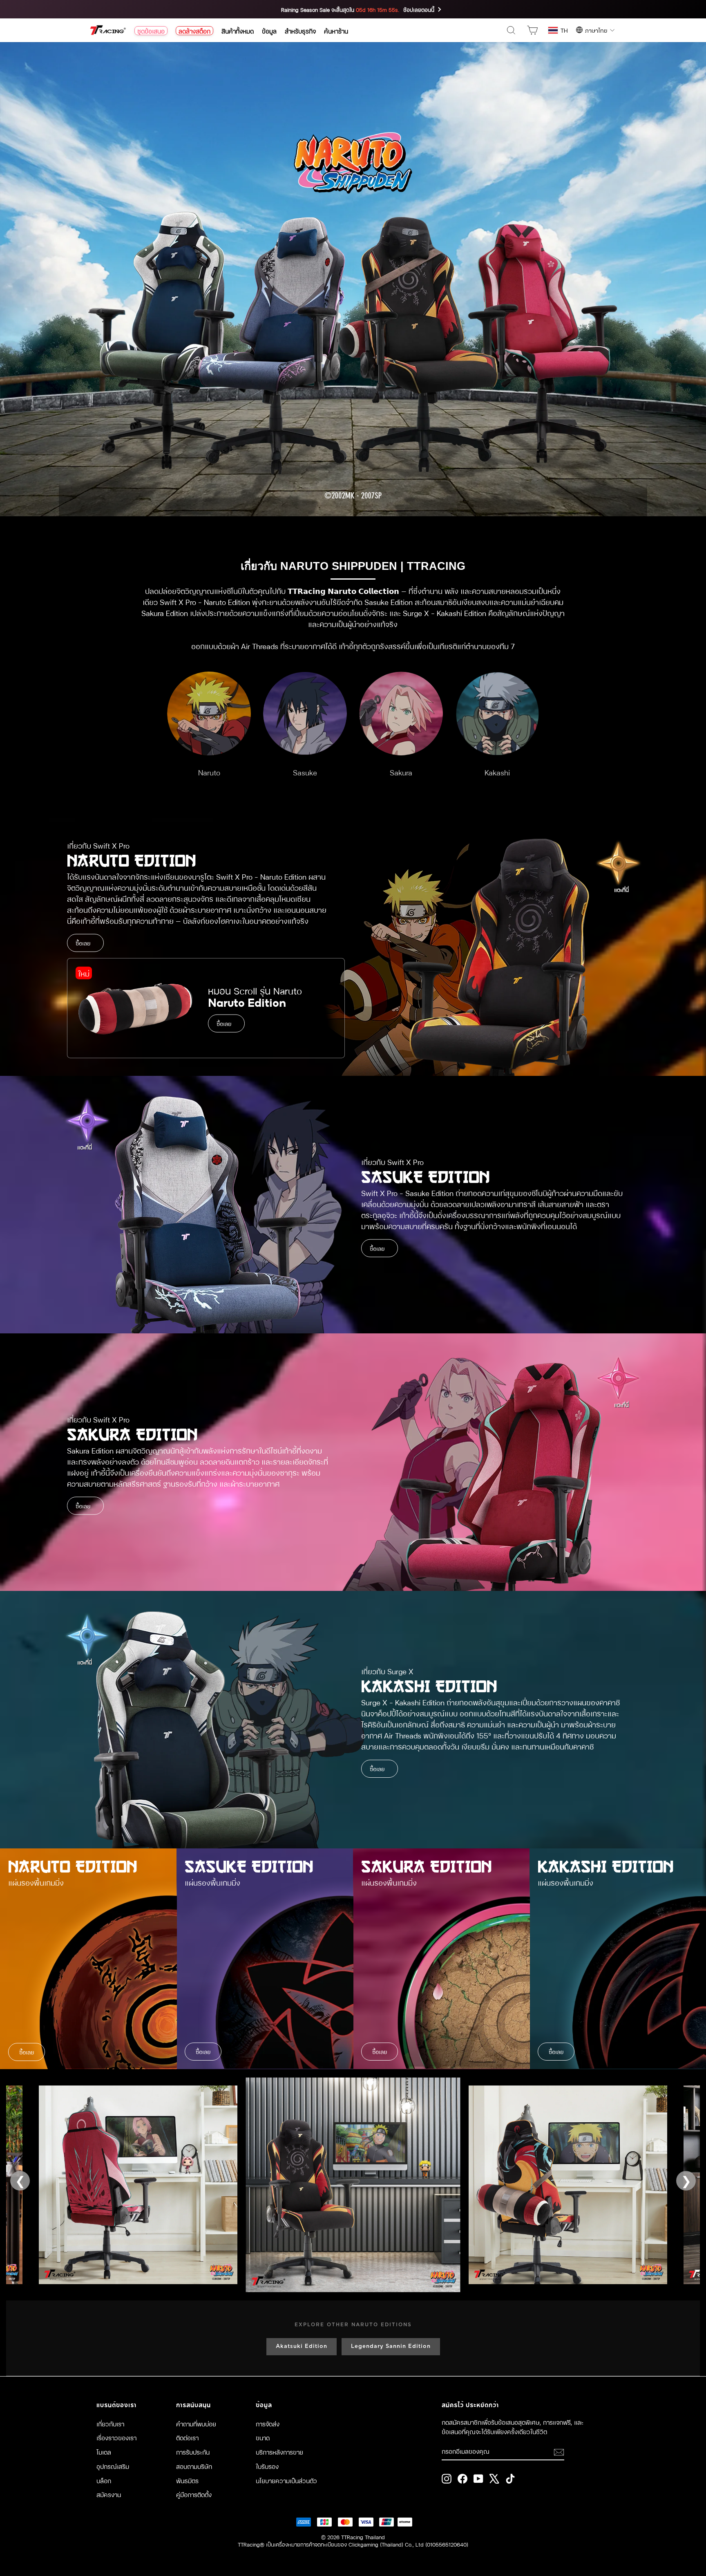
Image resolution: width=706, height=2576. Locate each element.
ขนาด (263, 2437)
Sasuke (305, 772)
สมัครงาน (109, 2494)
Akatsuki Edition (302, 2346)
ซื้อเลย (83, 943)
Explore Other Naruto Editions (353, 2325)
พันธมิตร (187, 2480)
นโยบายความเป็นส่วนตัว (286, 2480)
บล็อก (104, 2480)
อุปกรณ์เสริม (113, 2466)
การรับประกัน (193, 2452)
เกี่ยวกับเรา (110, 2424)
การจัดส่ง (268, 2424)
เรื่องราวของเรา (116, 2437)
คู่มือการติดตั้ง (194, 2494)
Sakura (401, 772)
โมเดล (104, 2452)
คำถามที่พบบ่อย (196, 2424)
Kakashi (497, 772)
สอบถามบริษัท (194, 2466)
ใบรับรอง (267, 2466)
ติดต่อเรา (187, 2437)
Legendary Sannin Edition (391, 2346)
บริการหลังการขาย (279, 2452)
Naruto (209, 772)
